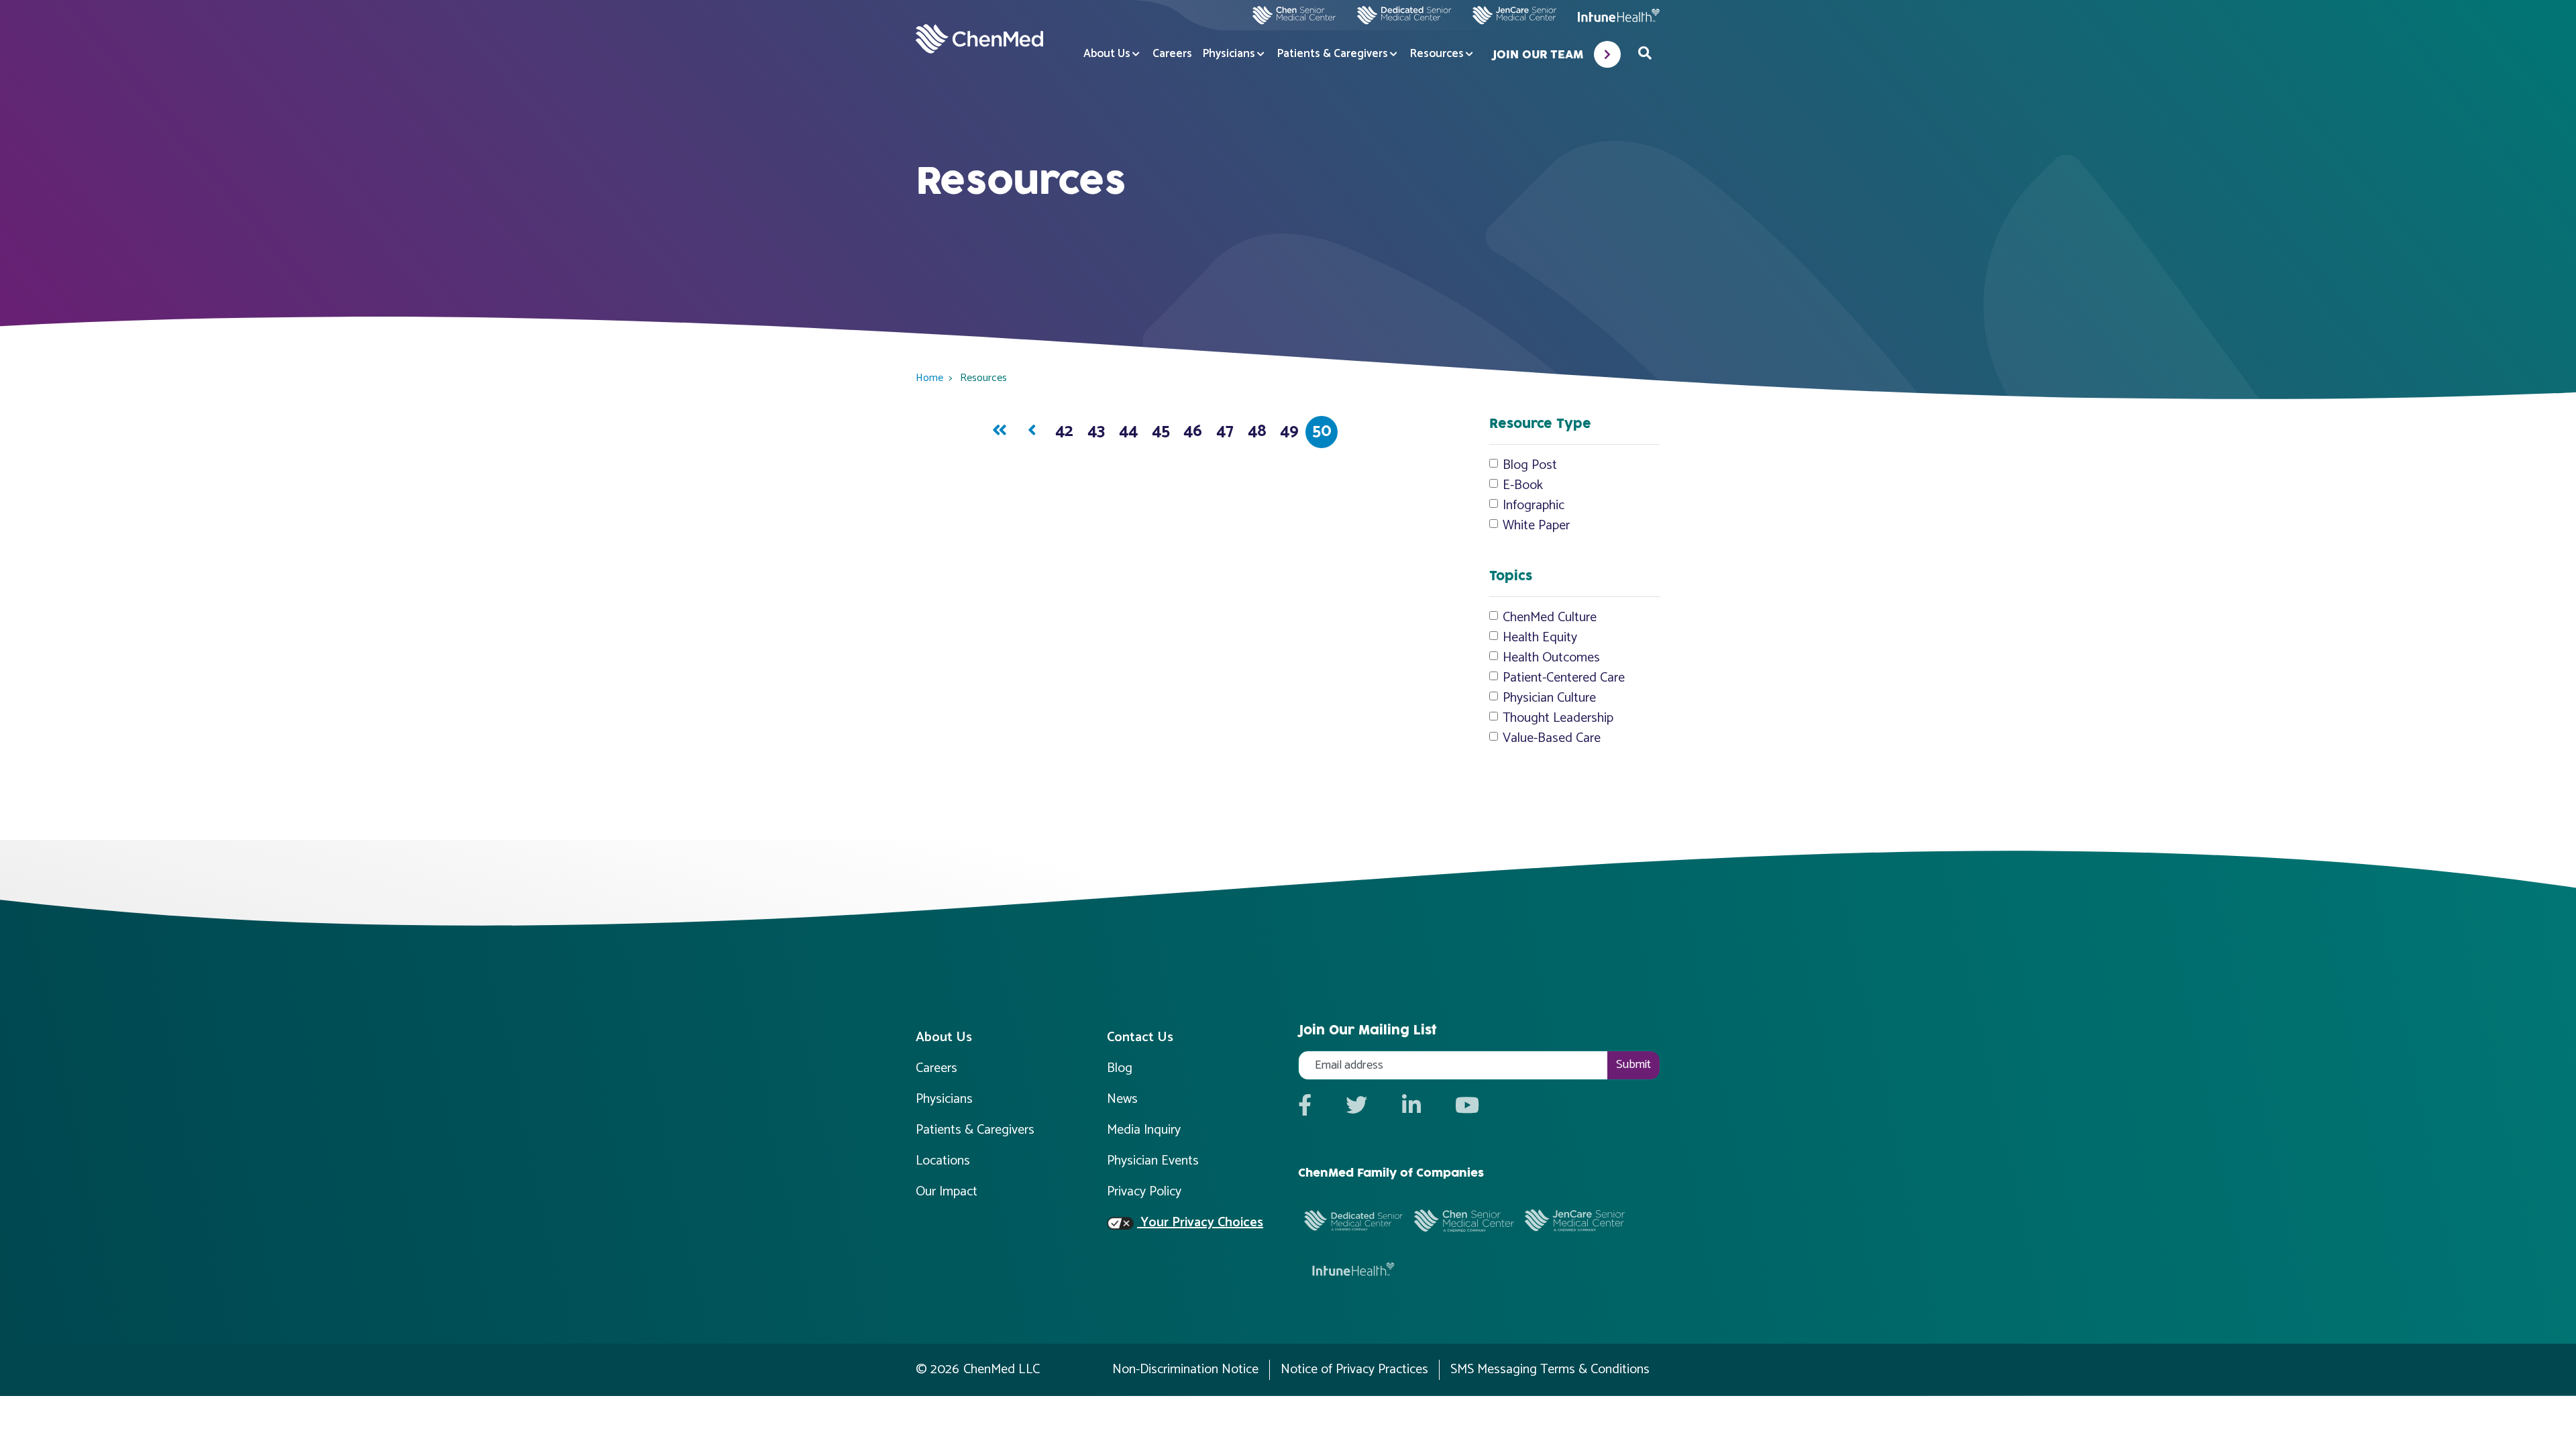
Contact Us (1140, 1037)
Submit (1633, 1065)
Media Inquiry (1144, 1130)
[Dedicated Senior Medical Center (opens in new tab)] (1399, 15)
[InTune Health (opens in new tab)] (1619, 15)
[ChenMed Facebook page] (1305, 1107)
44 (1128, 432)
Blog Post (1530, 466)
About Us (1107, 54)
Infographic (1534, 506)
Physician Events (1153, 1161)
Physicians (1229, 54)
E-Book (1523, 486)
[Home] (979, 39)
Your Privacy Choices (1200, 1223)
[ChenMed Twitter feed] (1356, 1107)
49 (1289, 432)
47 (1225, 432)
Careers (1172, 54)
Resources (1437, 54)
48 (1257, 432)
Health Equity (1540, 638)
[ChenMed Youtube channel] (1467, 1107)
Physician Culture (1549, 698)
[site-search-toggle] (1645, 54)
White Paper (1536, 526)
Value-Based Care (1552, 739)
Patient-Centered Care (1564, 678)
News (1122, 1099)
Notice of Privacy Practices (1354, 1370)
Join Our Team (1538, 55)
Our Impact (947, 1192)
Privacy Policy (1144, 1192)
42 (1064, 432)
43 (1096, 432)
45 (1161, 432)
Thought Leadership (1558, 718)
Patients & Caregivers (1333, 54)
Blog (1120, 1068)
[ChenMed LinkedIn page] (1411, 1107)
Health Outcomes (1551, 658)
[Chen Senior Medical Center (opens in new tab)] (1294, 15)
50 (1322, 432)
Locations (943, 1161)
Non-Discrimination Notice (1185, 1370)
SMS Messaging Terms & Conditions (1550, 1370)
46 (1193, 432)
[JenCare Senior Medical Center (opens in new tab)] (1514, 15)
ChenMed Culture (1550, 618)
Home (929, 378)
